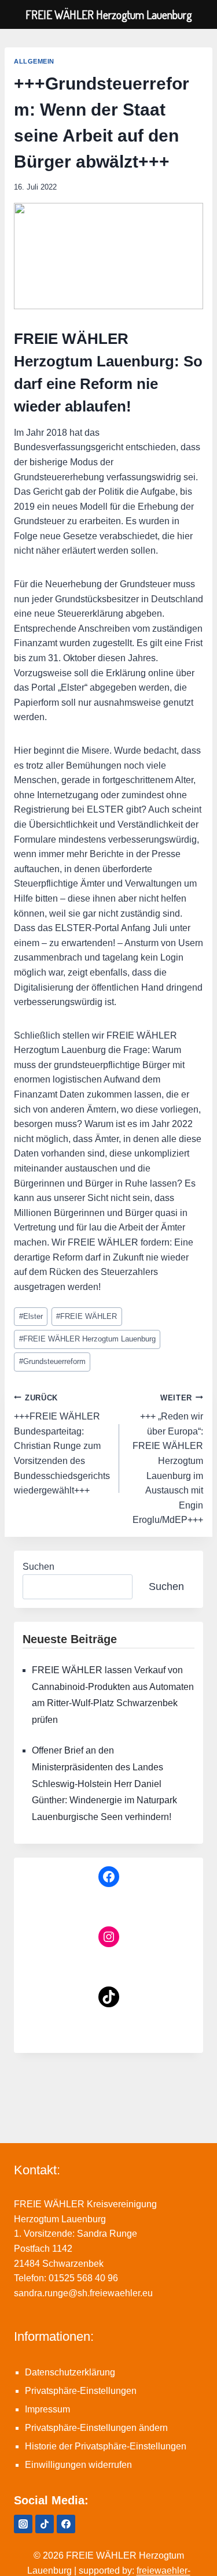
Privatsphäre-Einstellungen (81, 2391)
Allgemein (34, 61)
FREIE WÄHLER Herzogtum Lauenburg (87, 1339)
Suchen (38, 1567)
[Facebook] (66, 2524)
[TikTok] (45, 2524)
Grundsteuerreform (52, 1361)
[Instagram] (23, 2524)
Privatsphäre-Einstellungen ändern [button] (96, 2428)
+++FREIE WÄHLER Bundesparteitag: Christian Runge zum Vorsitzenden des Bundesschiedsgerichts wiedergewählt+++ (62, 1445)
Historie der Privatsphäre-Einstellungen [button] (106, 2446)
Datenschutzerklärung (70, 2372)
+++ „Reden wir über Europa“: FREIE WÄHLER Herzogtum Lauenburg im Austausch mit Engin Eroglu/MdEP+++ (168, 1459)
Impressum (47, 2409)
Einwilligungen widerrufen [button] (78, 2465)
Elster (31, 1316)
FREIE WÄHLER (87, 1316)
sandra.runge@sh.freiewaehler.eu (83, 2293)
